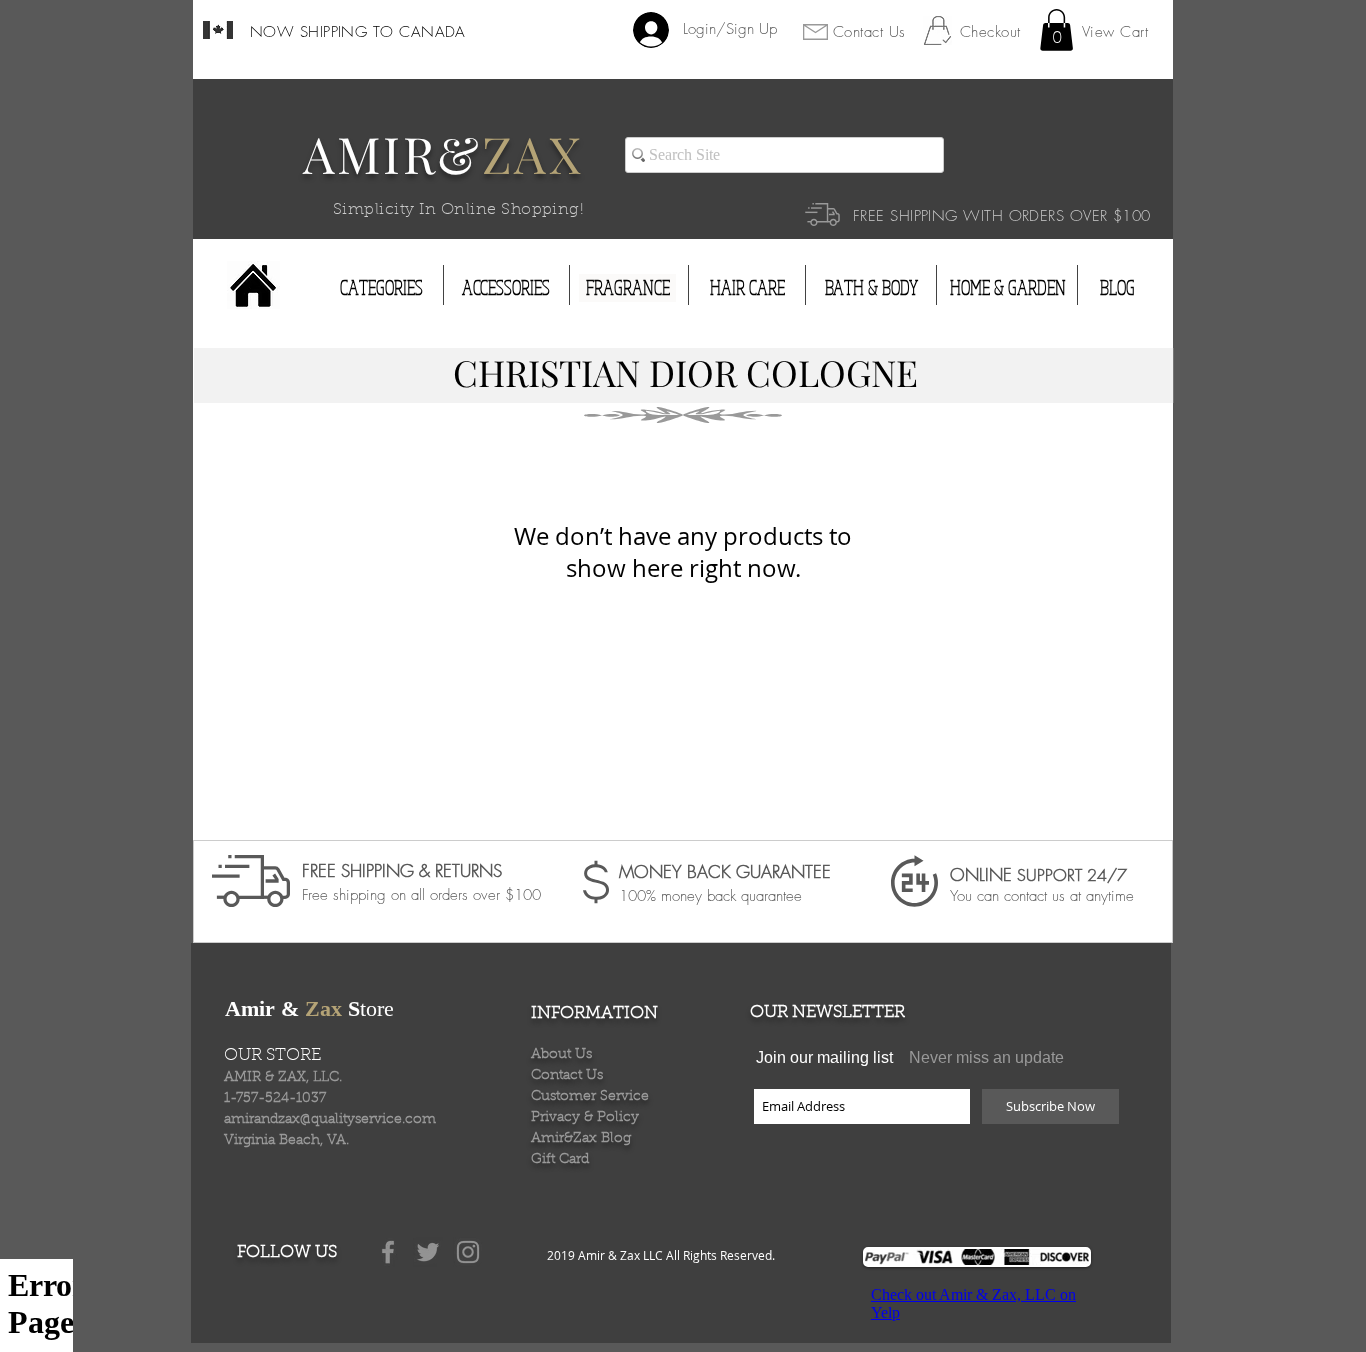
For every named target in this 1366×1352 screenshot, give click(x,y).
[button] (1056, 30)
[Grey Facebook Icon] (388, 1252)
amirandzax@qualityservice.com (330, 1120)
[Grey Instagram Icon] (468, 1252)
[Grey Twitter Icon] (428, 1252)
